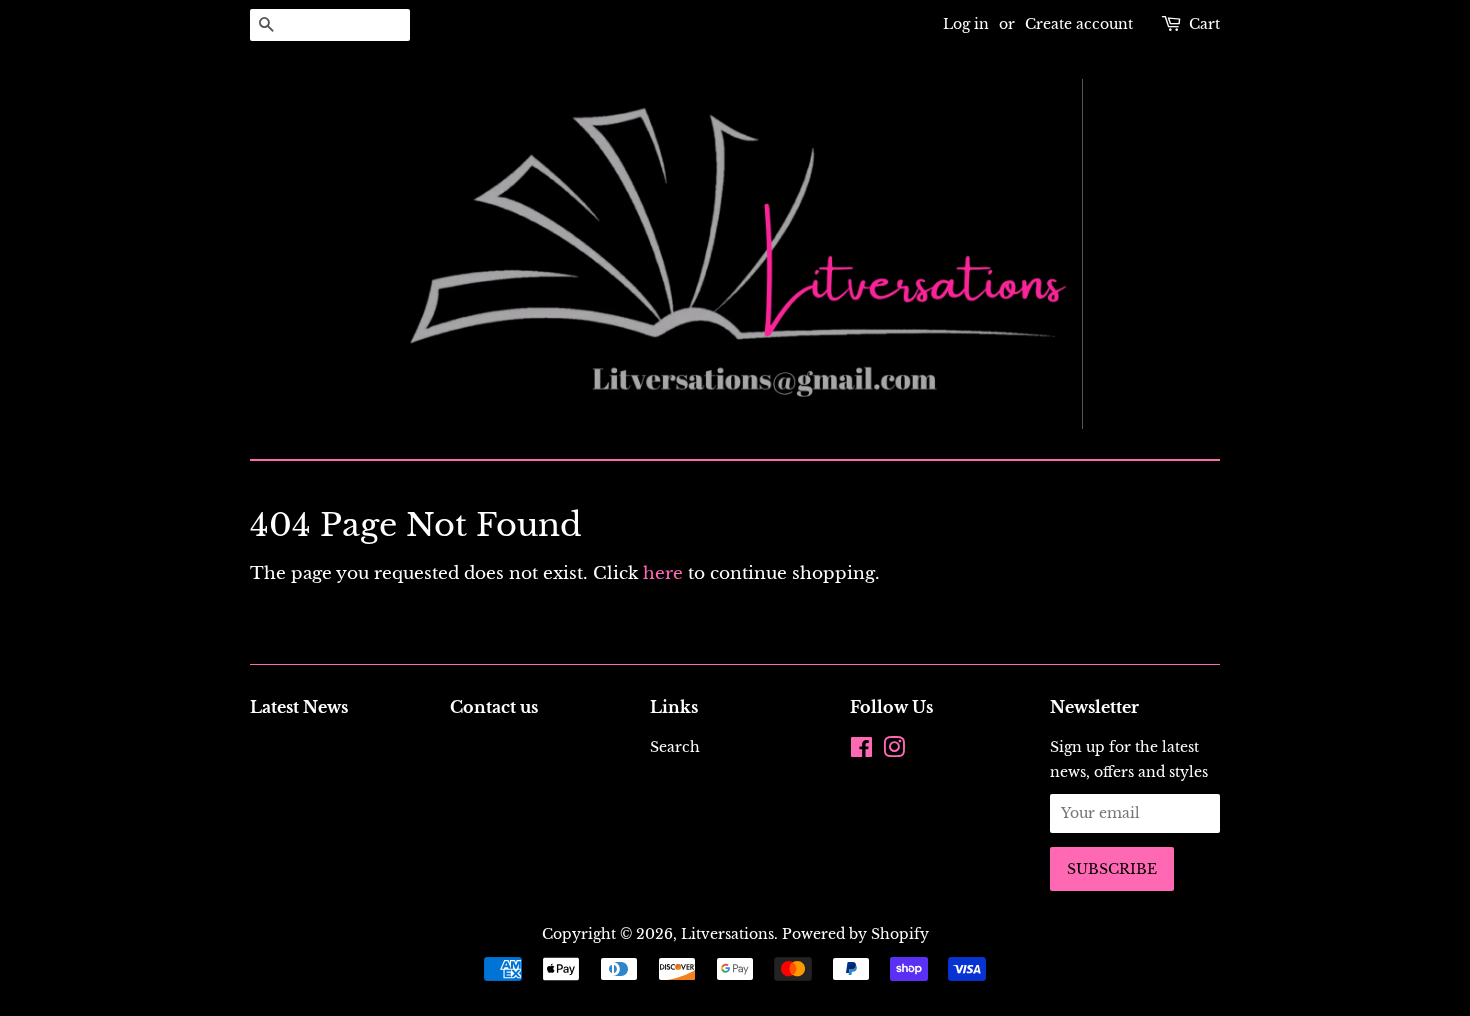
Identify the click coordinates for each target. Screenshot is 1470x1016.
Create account (1079, 24)
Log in (966, 24)
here (663, 573)
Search (675, 747)
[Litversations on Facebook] (861, 751)
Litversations (727, 934)
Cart (1204, 24)
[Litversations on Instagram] (894, 751)
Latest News (299, 707)
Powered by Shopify (855, 934)
